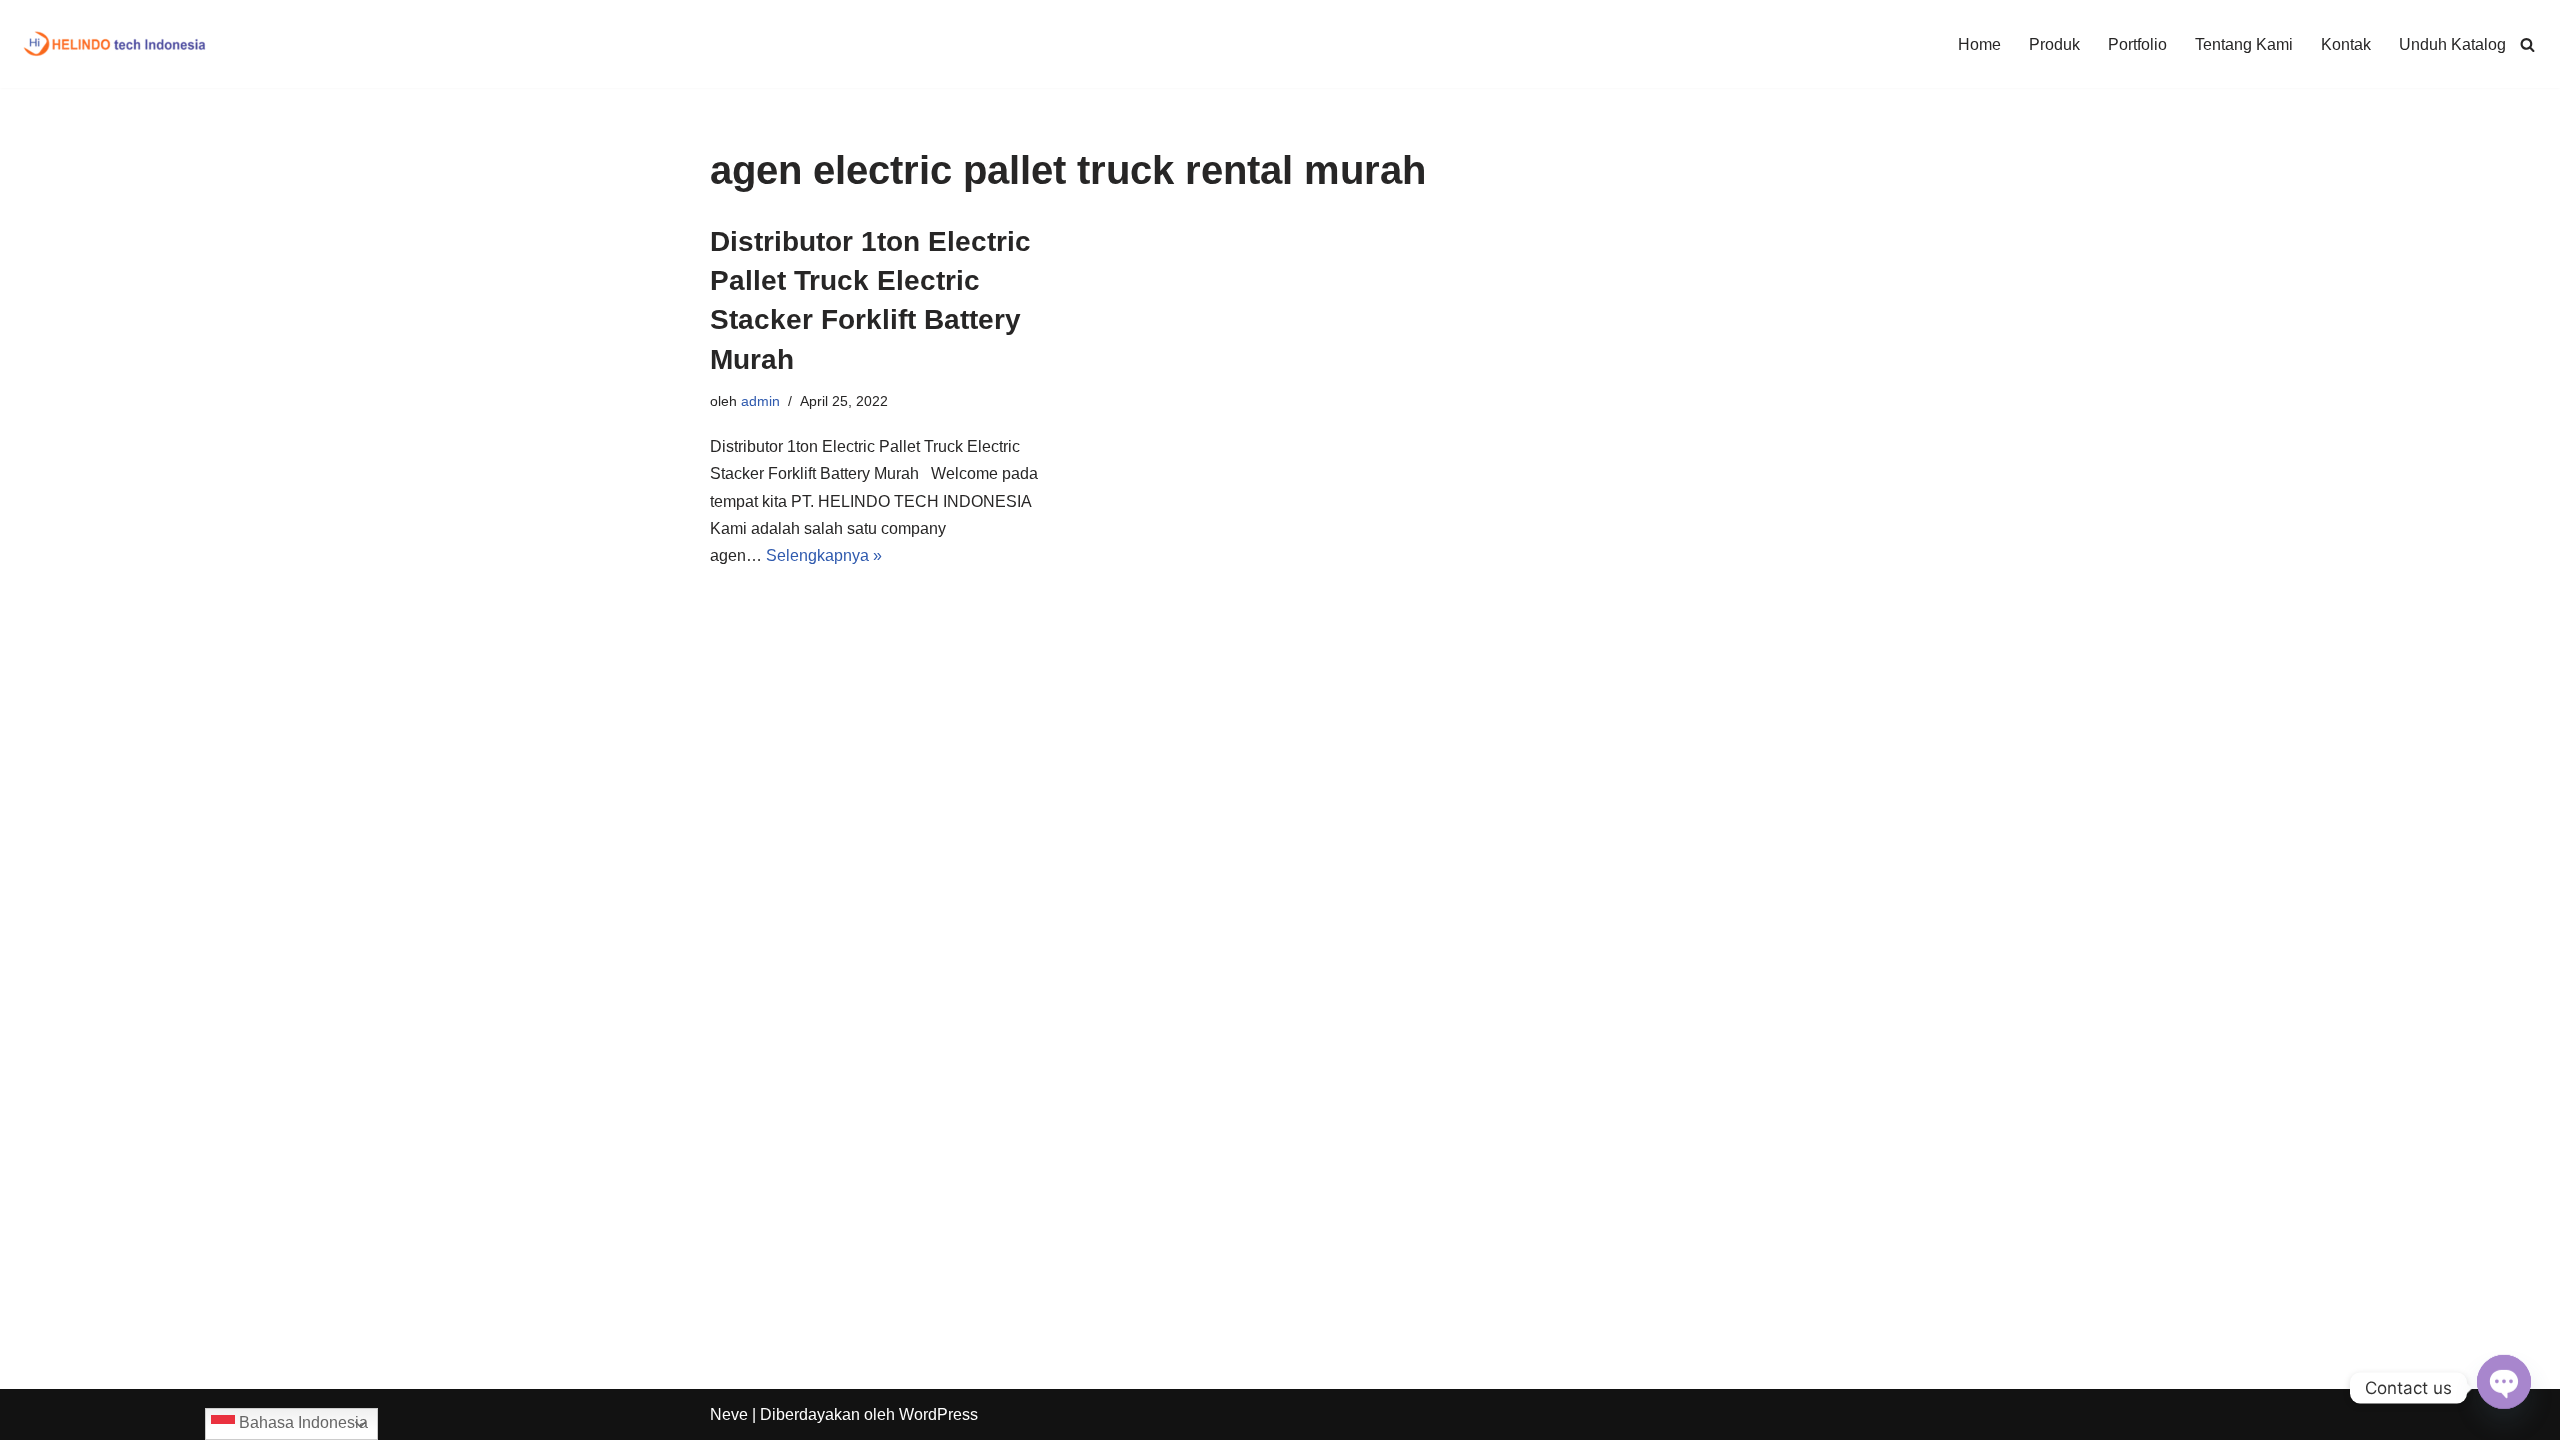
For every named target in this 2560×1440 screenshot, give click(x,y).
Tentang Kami (2244, 44)
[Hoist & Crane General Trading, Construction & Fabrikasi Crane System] (116, 44)
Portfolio (2137, 44)
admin (760, 401)
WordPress (938, 1414)
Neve (729, 1414)
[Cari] (2527, 44)
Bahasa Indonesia (301, 1422)
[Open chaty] (2504, 1379)
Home (1979, 44)
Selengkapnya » (824, 555)
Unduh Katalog (2452, 44)
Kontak (2346, 44)
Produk (2054, 44)
